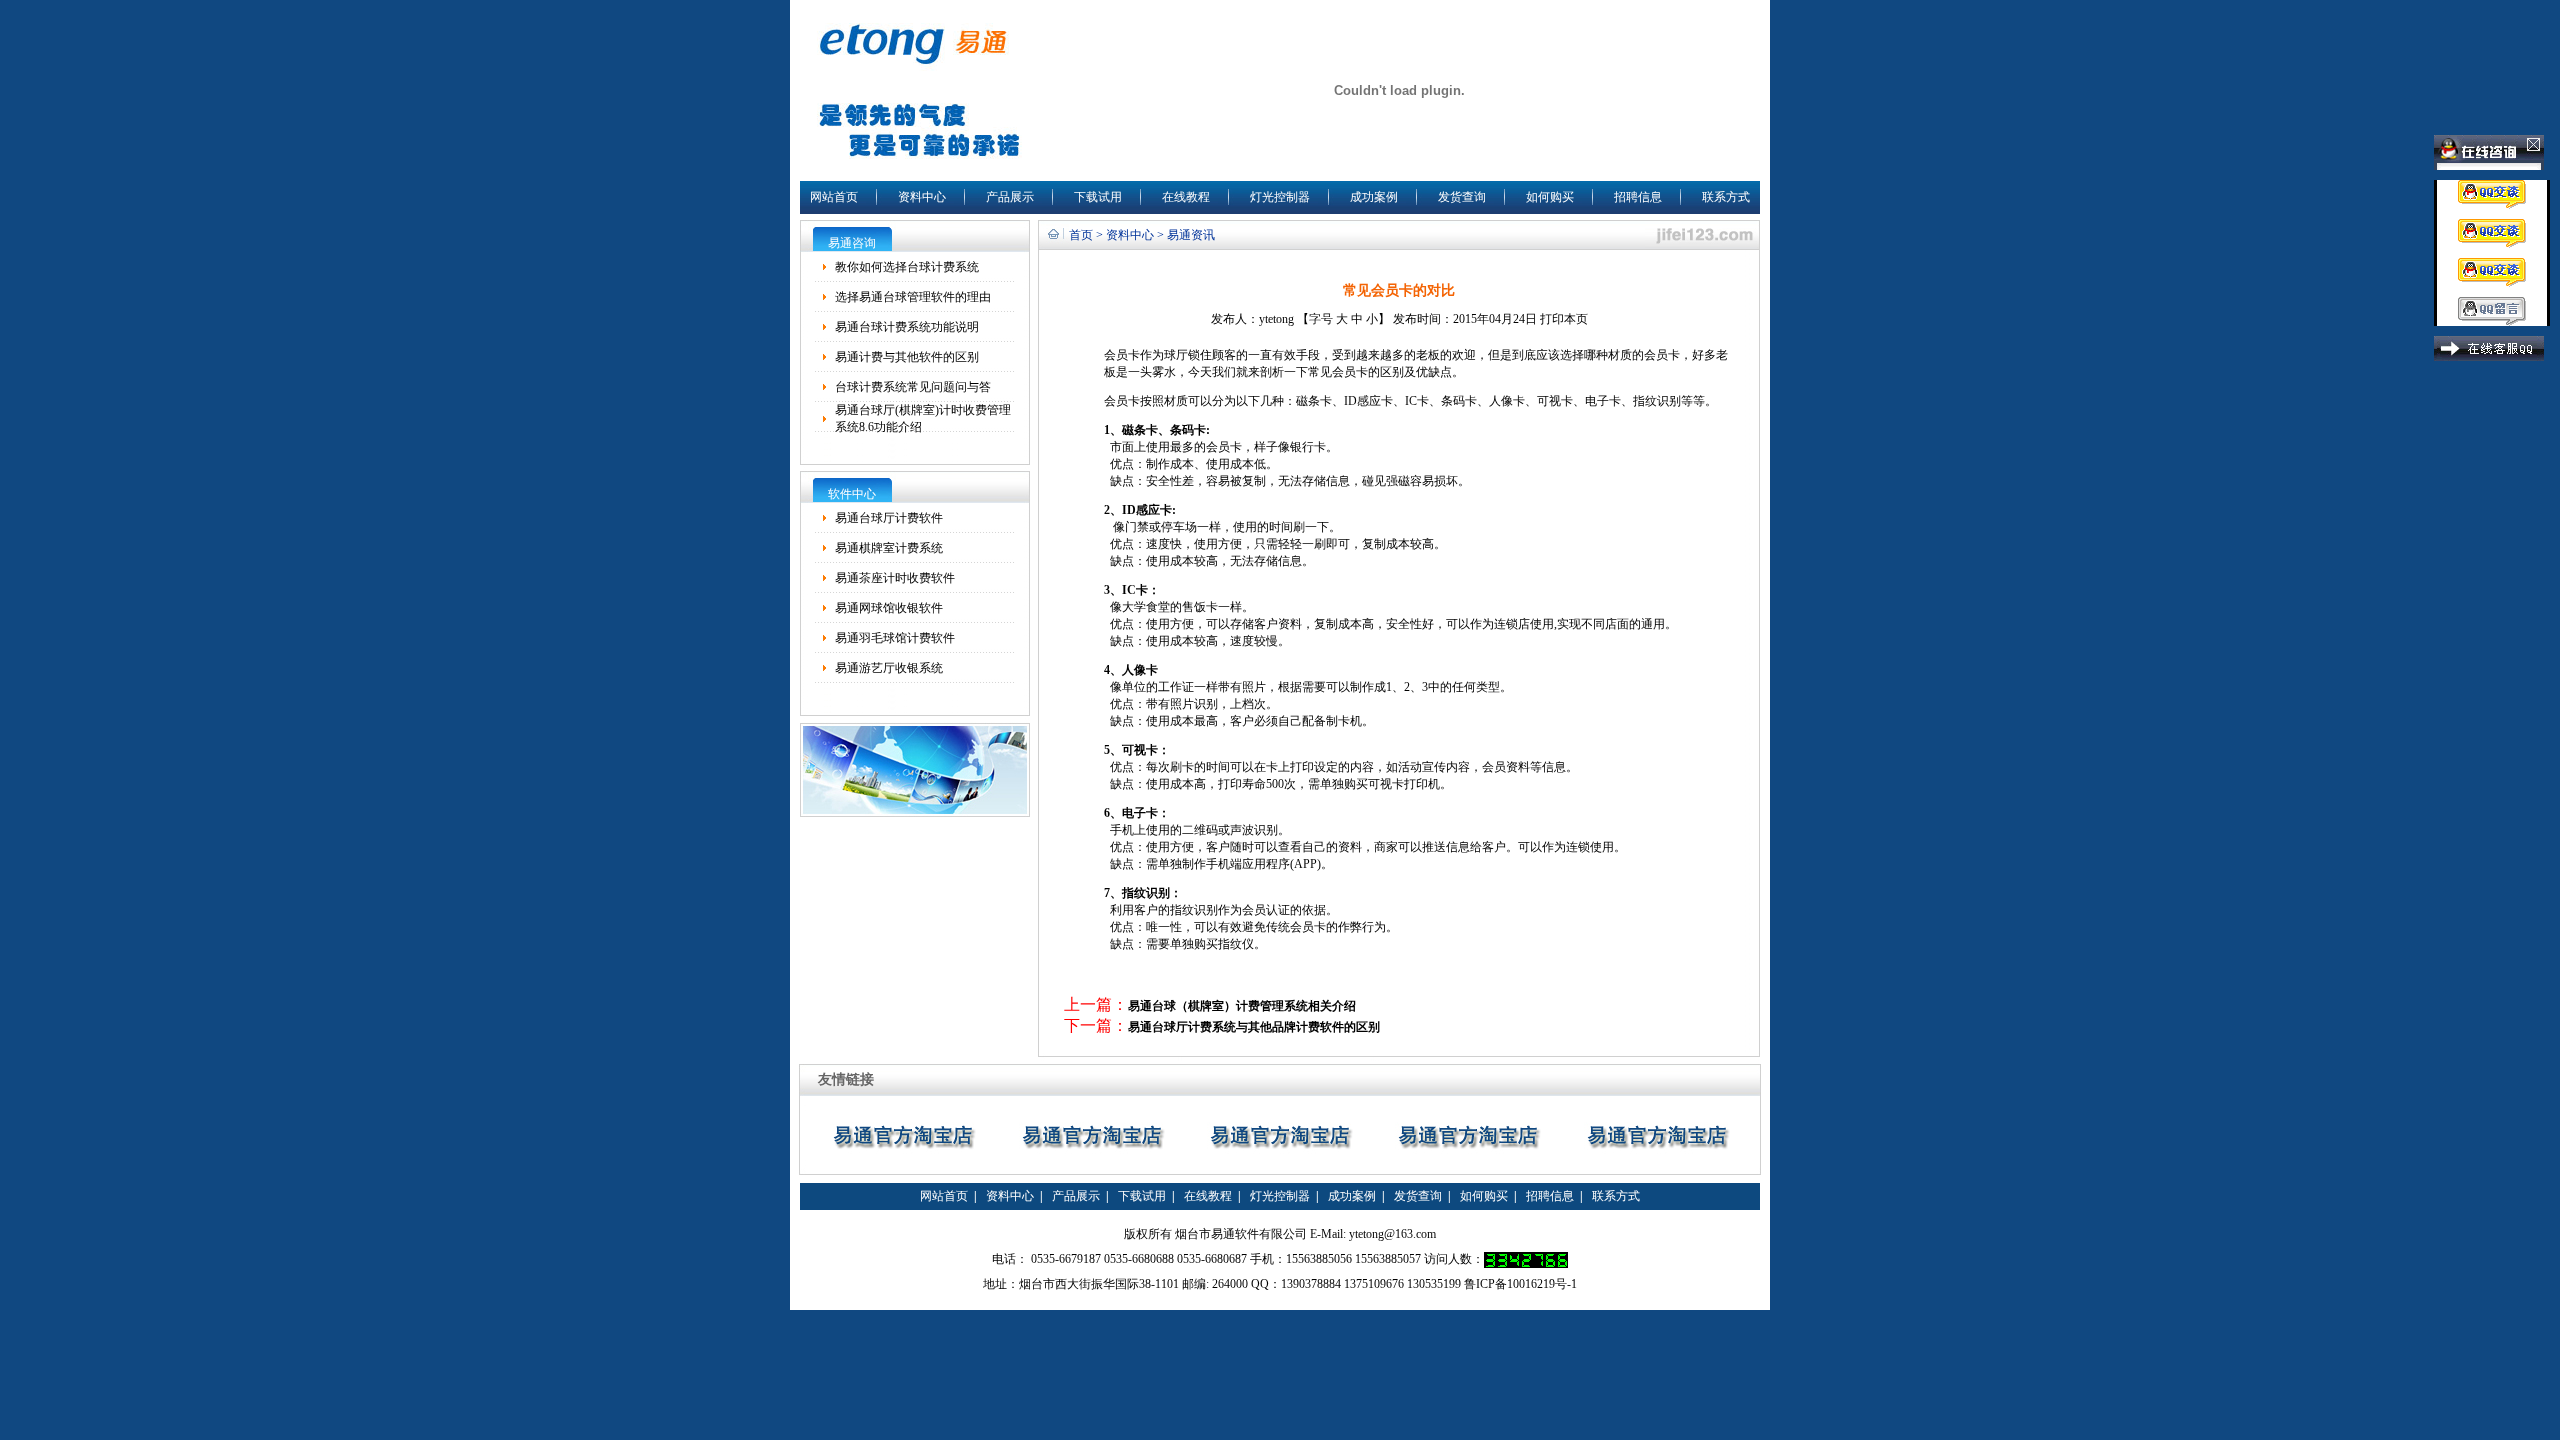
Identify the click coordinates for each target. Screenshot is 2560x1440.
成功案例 (1374, 197)
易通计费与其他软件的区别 (907, 357)
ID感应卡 (1368, 401)
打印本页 (1564, 319)
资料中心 (922, 197)
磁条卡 (1314, 401)
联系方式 (1726, 197)
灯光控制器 (1280, 197)
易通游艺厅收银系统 (889, 668)
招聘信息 (1638, 197)
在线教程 (1186, 197)
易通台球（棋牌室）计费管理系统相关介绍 (1242, 1006)
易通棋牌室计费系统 (889, 548)
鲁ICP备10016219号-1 (1520, 1284)
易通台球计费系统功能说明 (907, 327)
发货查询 (1462, 197)
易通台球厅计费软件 (889, 518)
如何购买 (1550, 197)
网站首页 (834, 197)
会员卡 (1122, 355)
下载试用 (1098, 197)
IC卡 (1417, 401)
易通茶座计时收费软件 (895, 578)
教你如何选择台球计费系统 (907, 267)
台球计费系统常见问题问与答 (913, 387)
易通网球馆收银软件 (889, 608)
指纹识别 (1657, 401)
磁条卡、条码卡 (1164, 430)
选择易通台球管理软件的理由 (913, 297)
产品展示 (1010, 197)
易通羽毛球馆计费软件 (895, 638)
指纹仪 (1236, 944)
